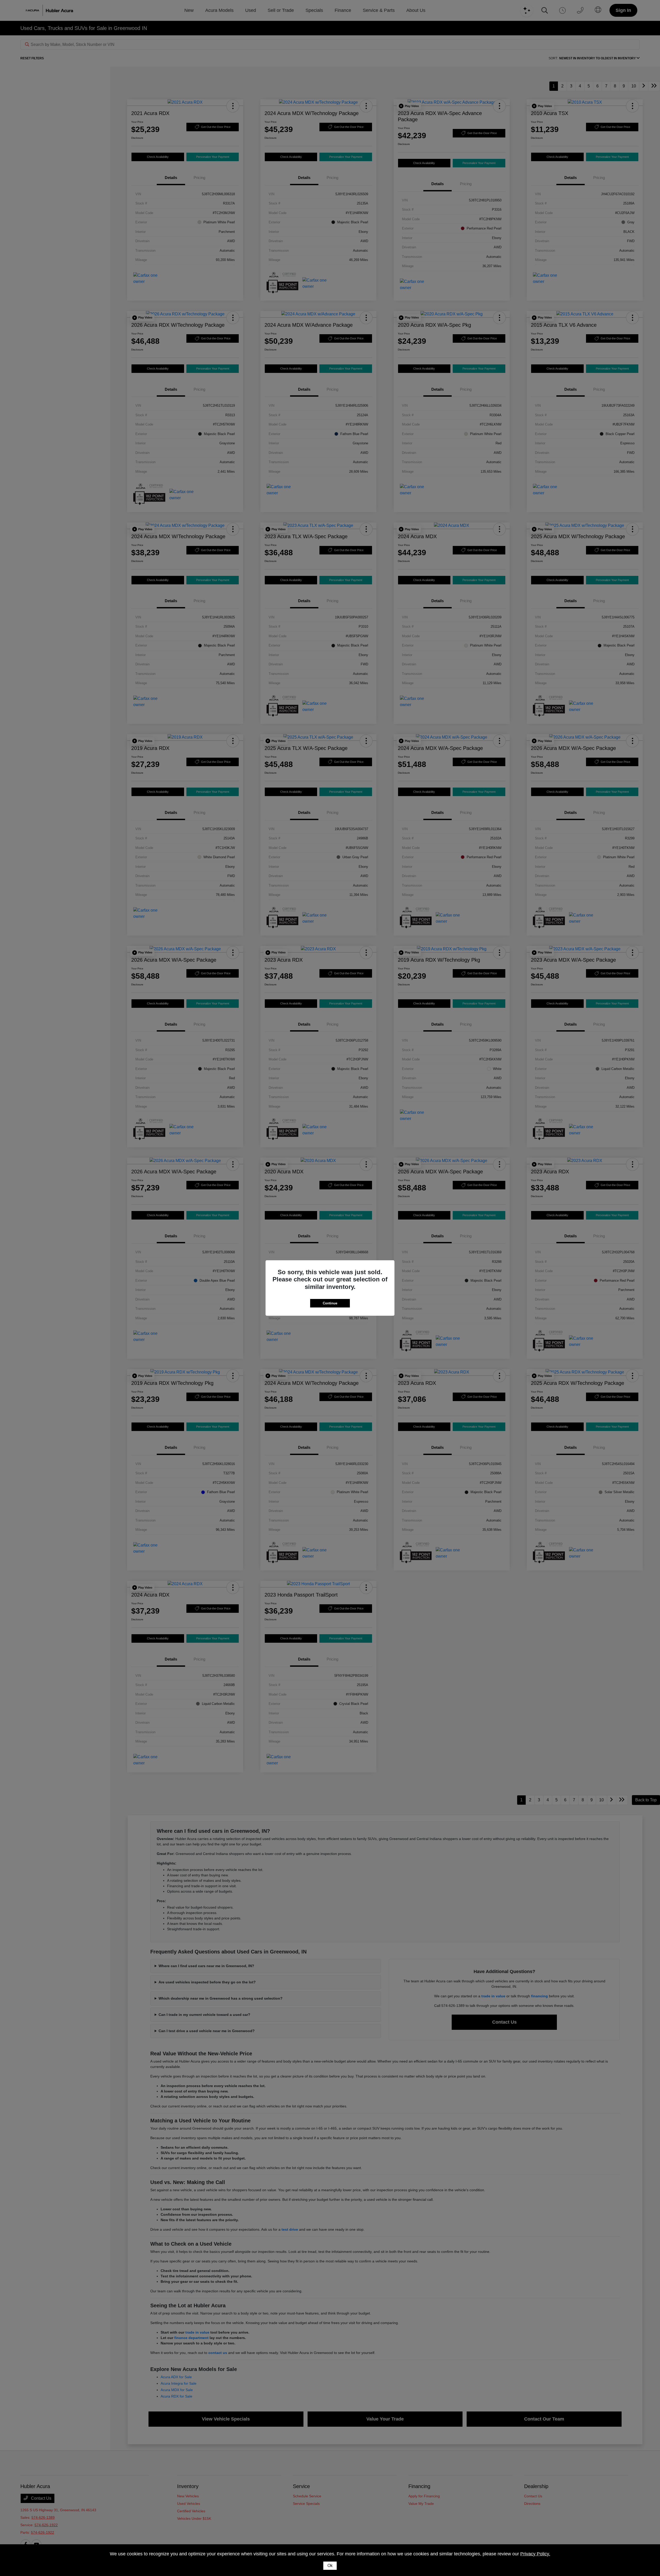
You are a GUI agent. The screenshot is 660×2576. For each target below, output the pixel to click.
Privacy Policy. (535, 2554)
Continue (330, 1303)
